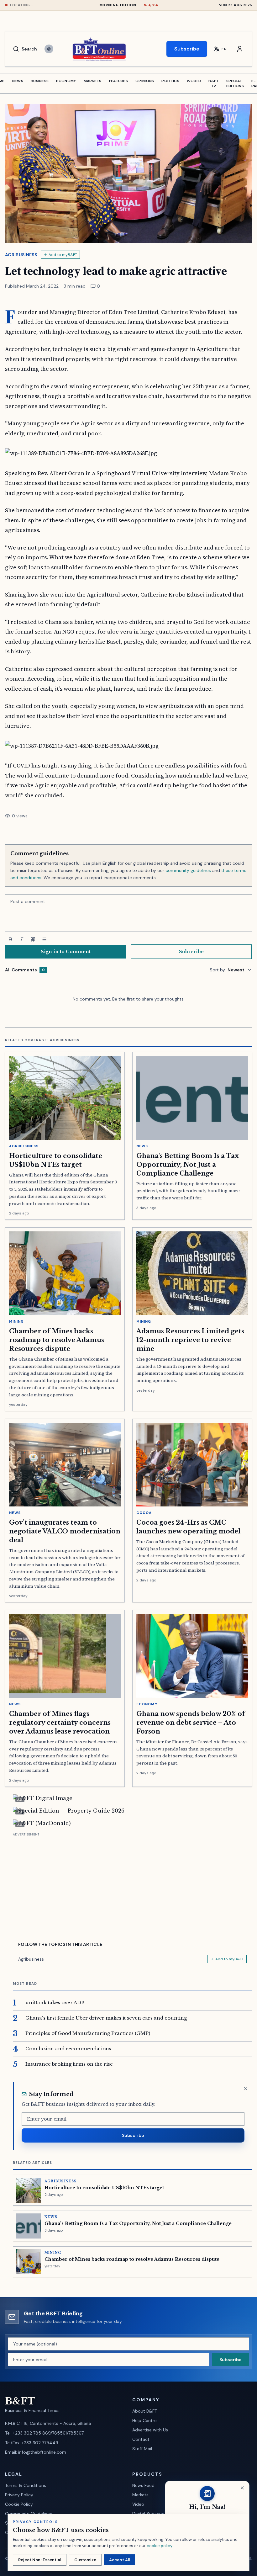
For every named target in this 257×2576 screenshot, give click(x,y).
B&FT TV (213, 83)
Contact (141, 2439)
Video (138, 2504)
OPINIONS (145, 81)
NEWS (18, 81)
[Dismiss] (246, 2089)
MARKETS (93, 81)
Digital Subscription (152, 2514)
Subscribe (187, 49)
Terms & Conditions (26, 2485)
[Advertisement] (132, 1882)
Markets (140, 2495)
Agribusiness (21, 255)
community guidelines (188, 870)
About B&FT (145, 2411)
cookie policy (159, 2546)
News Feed (143, 2485)
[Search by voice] (49, 49)
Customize (85, 2560)
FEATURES (118, 81)
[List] (44, 939)
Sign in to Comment (66, 952)
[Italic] (22, 939)
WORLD (194, 81)
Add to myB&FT (63, 255)
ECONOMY (66, 81)
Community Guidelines (29, 2514)
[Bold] (10, 939)
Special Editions (235, 83)
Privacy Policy (19, 2495)
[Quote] (33, 939)
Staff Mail (142, 2449)
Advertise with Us (150, 2430)
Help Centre (144, 2420)
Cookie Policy (19, 2504)
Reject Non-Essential (40, 2560)
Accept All (119, 2560)
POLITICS (170, 81)
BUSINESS (40, 81)
